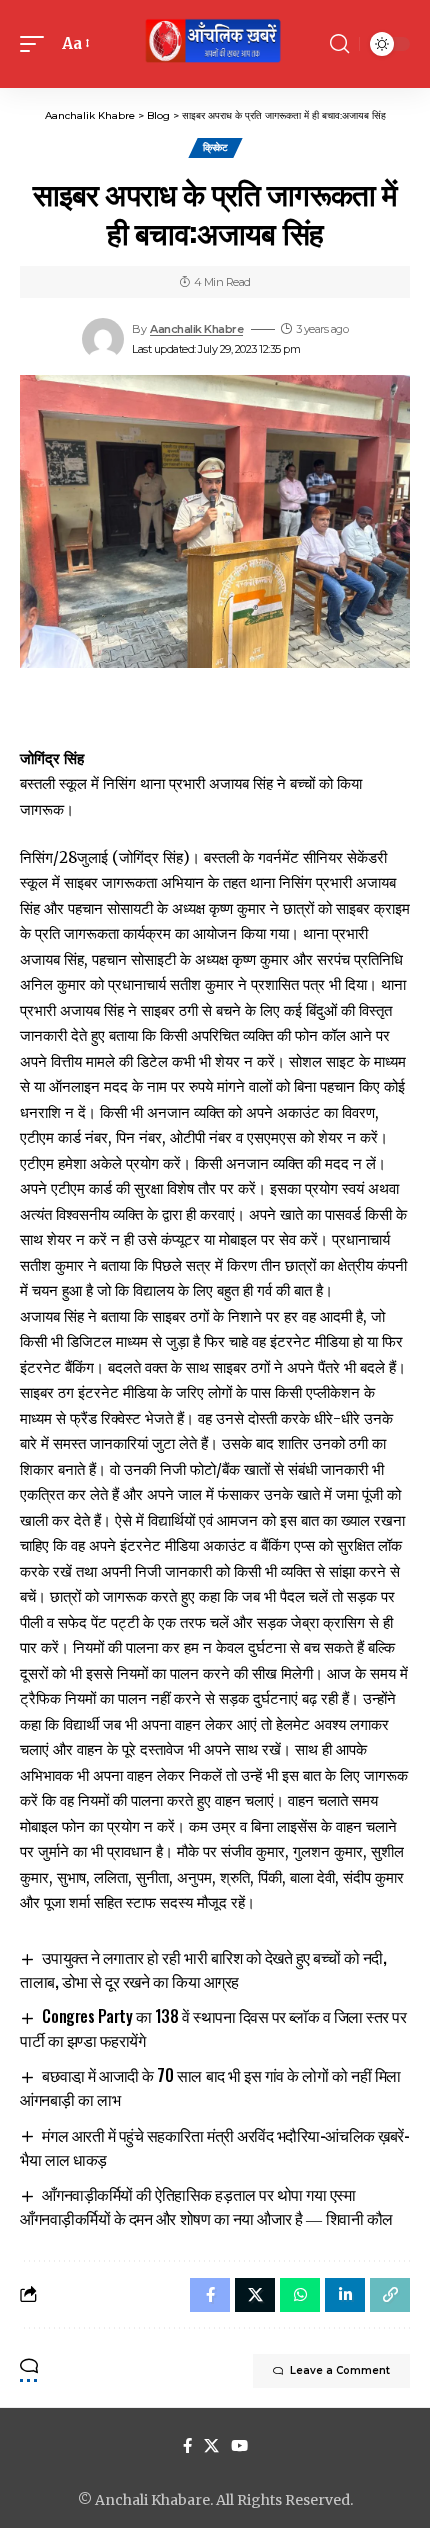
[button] (37, 44)
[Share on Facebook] (210, 2295)
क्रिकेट (215, 147)
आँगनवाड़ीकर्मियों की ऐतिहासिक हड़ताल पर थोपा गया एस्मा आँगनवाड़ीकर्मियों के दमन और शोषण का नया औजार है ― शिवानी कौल (206, 2206)
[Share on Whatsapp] (300, 2295)
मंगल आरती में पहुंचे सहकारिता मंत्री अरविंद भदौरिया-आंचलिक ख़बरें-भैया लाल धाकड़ (214, 2147)
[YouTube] (239, 2446)
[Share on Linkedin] (345, 2295)
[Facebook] (187, 2446)
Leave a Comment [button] (340, 2370)
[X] (211, 2446)
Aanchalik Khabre (196, 329)
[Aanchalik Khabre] (215, 44)
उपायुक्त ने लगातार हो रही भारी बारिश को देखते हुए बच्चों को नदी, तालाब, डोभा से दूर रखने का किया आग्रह (203, 1969)
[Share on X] (255, 2295)
